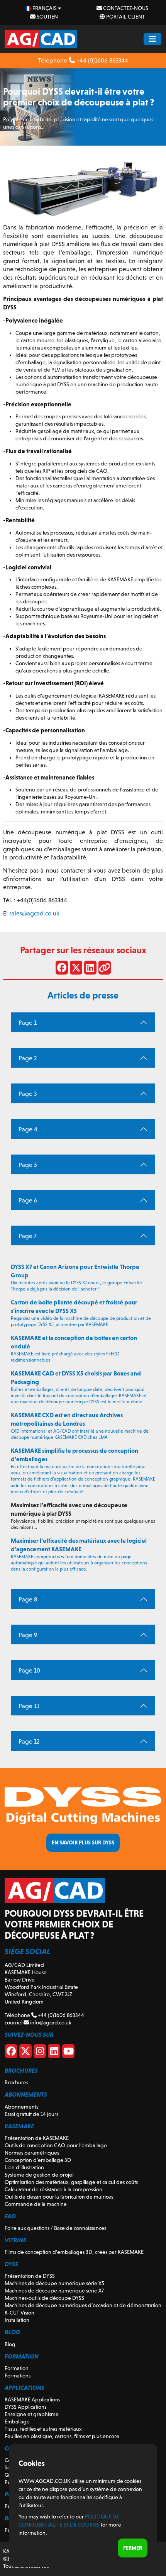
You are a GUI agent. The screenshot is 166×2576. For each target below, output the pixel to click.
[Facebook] (11, 2053)
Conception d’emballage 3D (38, 2160)
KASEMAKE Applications (32, 2399)
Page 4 (28, 1129)
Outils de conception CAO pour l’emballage (56, 2145)
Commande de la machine (36, 2204)
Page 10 (29, 1670)
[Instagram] (40, 2053)
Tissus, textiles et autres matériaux (43, 2429)
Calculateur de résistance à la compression (53, 2189)
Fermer (133, 2548)
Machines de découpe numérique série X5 (54, 2283)
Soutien (47, 17)
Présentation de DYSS (30, 2276)
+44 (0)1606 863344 (102, 60)
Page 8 (28, 1599)
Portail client (125, 17)
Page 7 (28, 1236)
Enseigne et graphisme (32, 2414)
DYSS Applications (25, 2407)
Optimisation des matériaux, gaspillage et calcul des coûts (71, 2182)
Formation (17, 2368)
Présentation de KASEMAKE (37, 2138)
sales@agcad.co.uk (34, 913)
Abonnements (21, 2107)
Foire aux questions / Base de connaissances (55, 2228)
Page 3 (28, 1094)
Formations (18, 2376)
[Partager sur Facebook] (62, 969)
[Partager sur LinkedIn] (90, 969)
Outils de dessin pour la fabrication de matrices (59, 2197)
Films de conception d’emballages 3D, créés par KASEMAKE (74, 2252)
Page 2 (28, 1058)
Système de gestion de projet (39, 2175)
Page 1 (28, 1023)
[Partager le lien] (105, 969)
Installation (17, 2320)
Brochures (16, 2082)
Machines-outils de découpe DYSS (44, 2298)
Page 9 (28, 1635)
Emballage (17, 2421)
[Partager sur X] (76, 969)
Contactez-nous (125, 8)
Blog (10, 2344)
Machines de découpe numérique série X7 (54, 2291)
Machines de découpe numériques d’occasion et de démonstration (83, 2305)
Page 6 (28, 1200)
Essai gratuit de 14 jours (31, 2114)
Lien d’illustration (24, 2167)
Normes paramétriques (32, 2153)
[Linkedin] (54, 2053)
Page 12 (29, 1741)
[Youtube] (68, 2053)
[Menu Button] (152, 39)
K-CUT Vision (19, 2313)
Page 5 (28, 1165)
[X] (25, 2053)
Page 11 (29, 1706)
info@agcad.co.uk (50, 2022)
